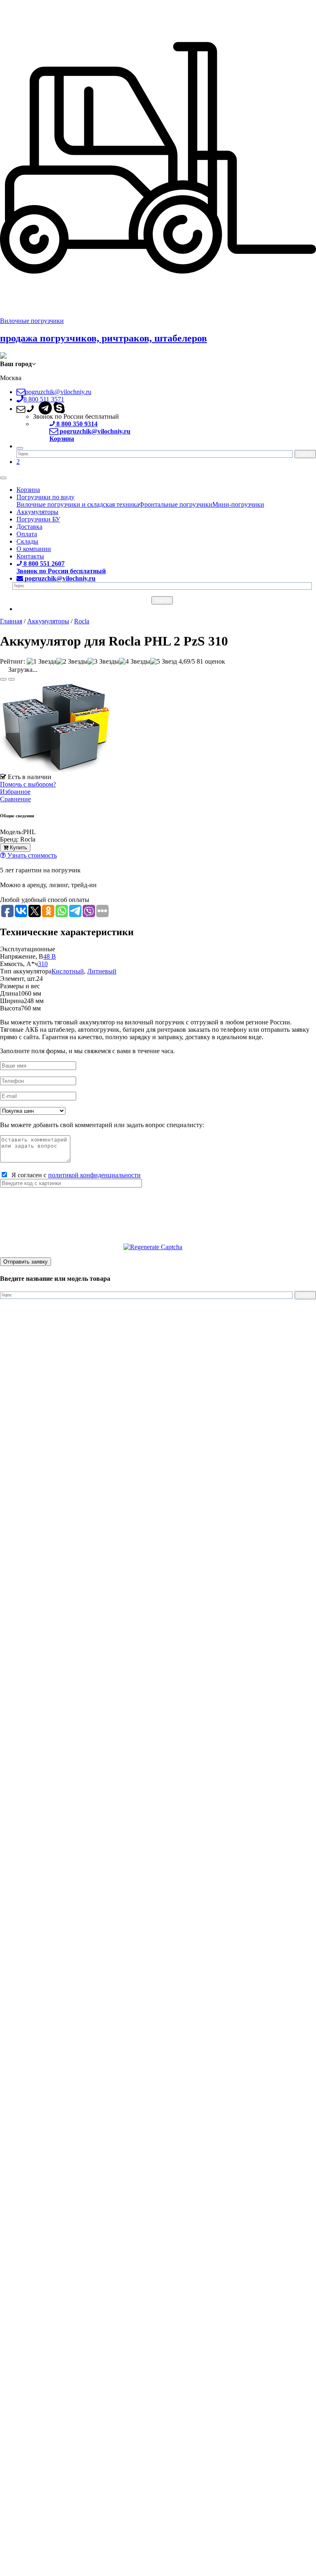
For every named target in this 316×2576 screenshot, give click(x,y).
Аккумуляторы (37, 512)
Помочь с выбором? (28, 784)
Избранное (15, 792)
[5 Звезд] (164, 662)
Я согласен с (74, 1175)
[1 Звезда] (42, 662)
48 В (50, 956)
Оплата (27, 534)
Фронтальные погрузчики (176, 504)
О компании (34, 549)
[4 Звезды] (135, 662)
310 (43, 964)
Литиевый (102, 971)
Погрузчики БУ (38, 519)
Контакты (30, 556)
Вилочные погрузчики (32, 321)
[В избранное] (3, 679)
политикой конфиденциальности (94, 1175)
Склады (27, 541)
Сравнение (15, 799)
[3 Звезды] (103, 662)
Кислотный (68, 971)
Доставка (29, 527)
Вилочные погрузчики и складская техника (78, 504)
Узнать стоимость (31, 855)
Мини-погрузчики (238, 504)
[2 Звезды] (72, 662)
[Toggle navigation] (3, 478)
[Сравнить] (12, 679)
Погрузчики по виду (45, 497)
